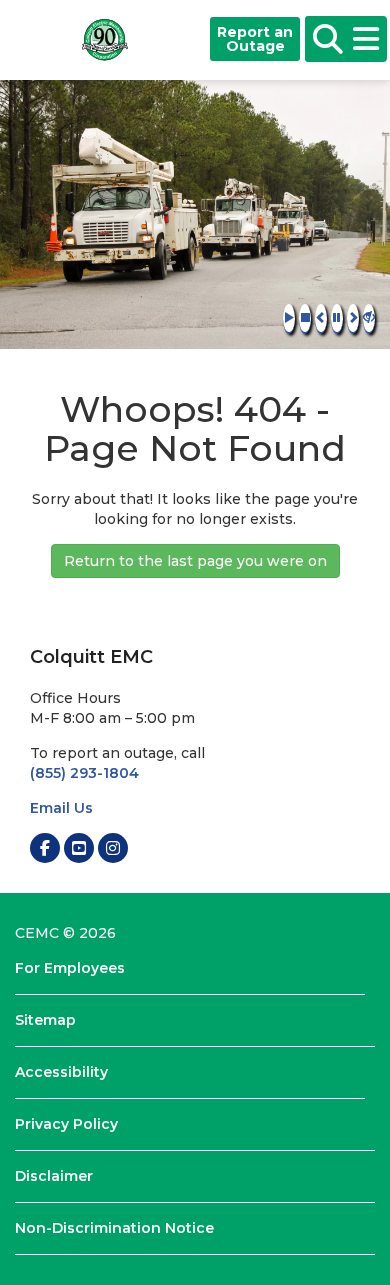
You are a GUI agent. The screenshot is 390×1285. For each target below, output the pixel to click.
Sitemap (45, 1020)
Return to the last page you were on (195, 561)
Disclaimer (54, 1176)
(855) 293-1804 (84, 773)
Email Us (61, 808)
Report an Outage (255, 39)
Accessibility (61, 1072)
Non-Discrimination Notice (114, 1228)
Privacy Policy (66, 1124)
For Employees (70, 968)
